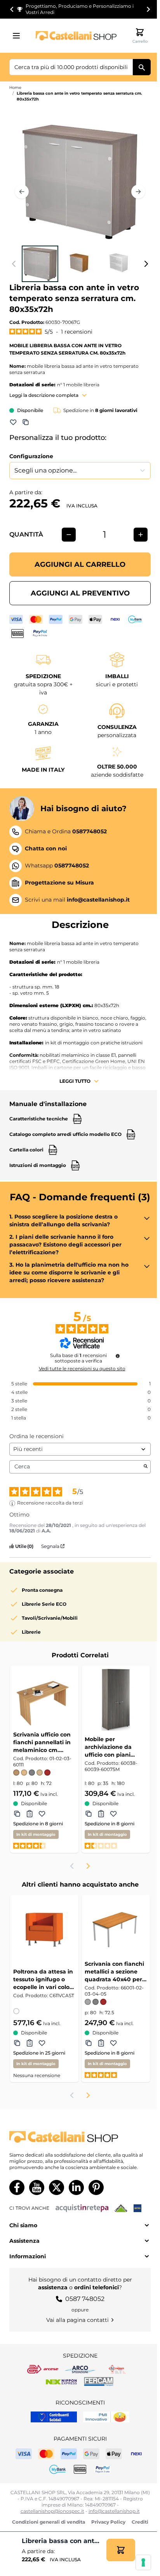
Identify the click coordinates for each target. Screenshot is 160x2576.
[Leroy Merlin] (121, 2208)
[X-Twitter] (57, 2187)
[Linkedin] (76, 2187)
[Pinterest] (96, 2187)
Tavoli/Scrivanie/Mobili (50, 1618)
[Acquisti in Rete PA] (82, 2208)
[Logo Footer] (80, 2137)
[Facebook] (17, 2187)
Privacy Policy (108, 2522)
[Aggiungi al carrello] (121, 2550)
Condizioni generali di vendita (49, 2522)
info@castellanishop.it (114, 2511)
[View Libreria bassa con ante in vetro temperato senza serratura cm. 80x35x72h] (40, 264)
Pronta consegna (42, 1590)
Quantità (26, 534)
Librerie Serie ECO (44, 1604)
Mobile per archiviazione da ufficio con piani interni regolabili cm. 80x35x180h (114, 1747)
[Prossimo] (138, 192)
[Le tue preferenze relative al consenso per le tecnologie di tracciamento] (143, 2562)
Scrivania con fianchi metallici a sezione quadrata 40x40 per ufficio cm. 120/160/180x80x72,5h (115, 1972)
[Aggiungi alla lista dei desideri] (13, 422)
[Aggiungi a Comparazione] (26, 422)
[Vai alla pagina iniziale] (76, 35)
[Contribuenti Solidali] (54, 2417)
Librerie (31, 1632)
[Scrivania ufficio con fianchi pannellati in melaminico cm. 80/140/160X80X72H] (44, 1700)
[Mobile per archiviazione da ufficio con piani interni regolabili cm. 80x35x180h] (116, 1700)
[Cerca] (142, 67)
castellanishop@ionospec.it (52, 2511)
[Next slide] (148, 9)
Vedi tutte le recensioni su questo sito (82, 1369)
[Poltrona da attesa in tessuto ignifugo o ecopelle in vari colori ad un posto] (44, 1929)
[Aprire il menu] (19, 36)
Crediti (140, 2522)
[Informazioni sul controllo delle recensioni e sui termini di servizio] (118, 1356)
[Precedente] (22, 192)
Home (15, 87)
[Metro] (137, 2208)
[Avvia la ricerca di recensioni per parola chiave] (146, 1467)
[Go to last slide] (12, 9)
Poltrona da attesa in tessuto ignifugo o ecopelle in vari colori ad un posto (43, 1980)
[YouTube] (37, 2187)
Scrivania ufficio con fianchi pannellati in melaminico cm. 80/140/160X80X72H (42, 1742)
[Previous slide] (72, 1866)
